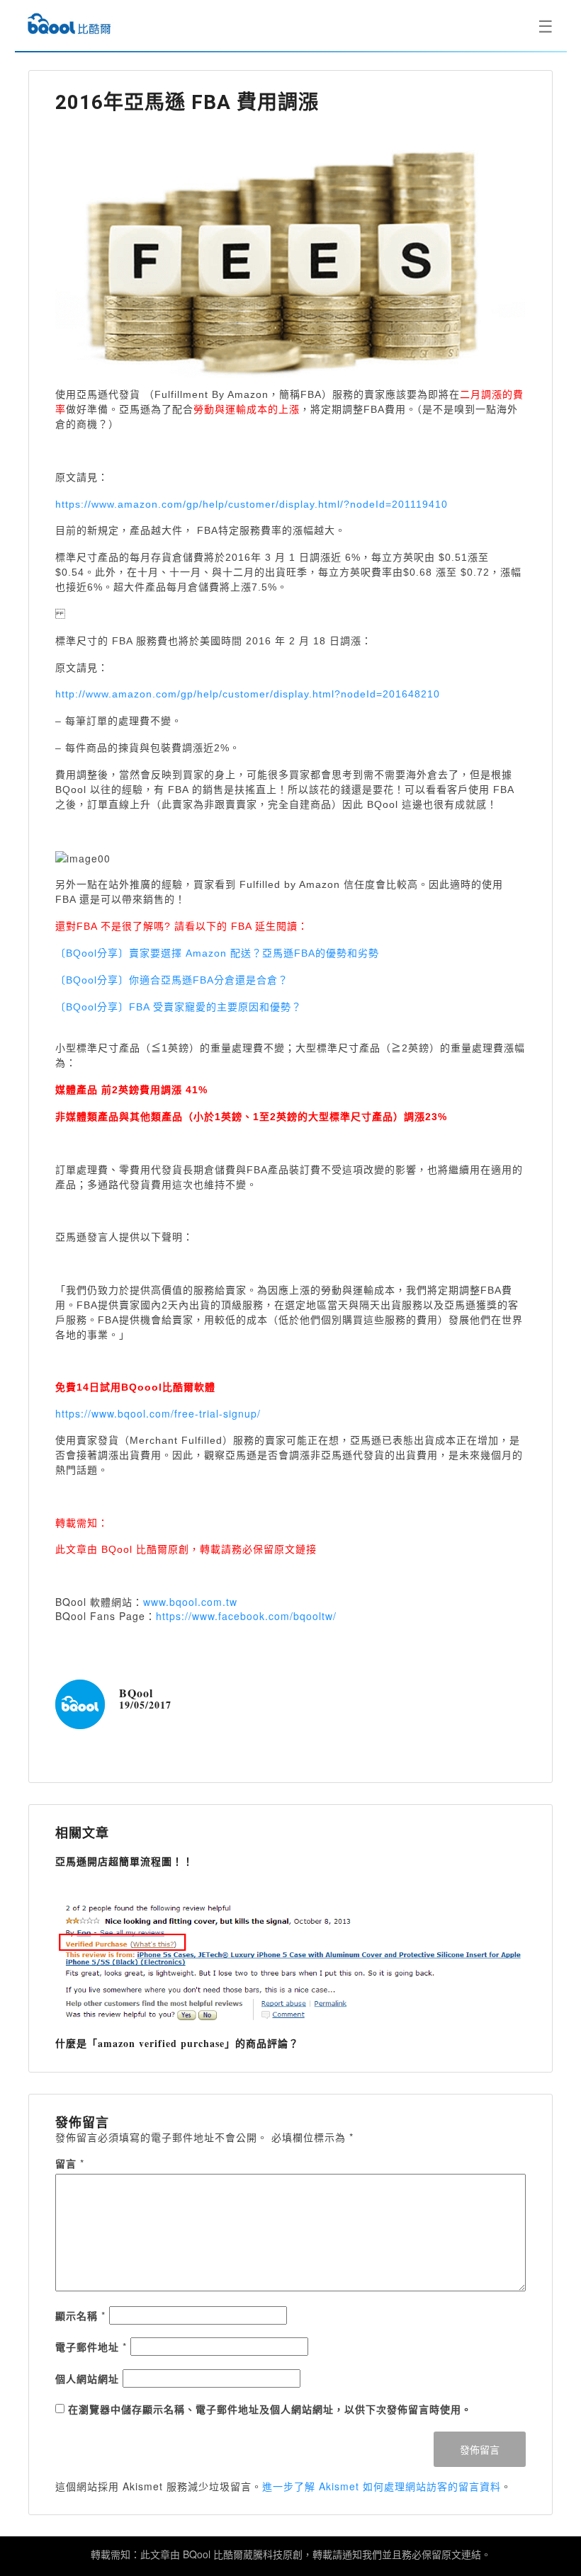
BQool (136, 1693)
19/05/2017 (145, 1705)
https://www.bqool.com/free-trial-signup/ (158, 1413)
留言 (70, 2163)
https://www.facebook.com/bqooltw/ (246, 1616)
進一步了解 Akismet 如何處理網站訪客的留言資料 (382, 2486)
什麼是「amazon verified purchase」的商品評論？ (177, 2043)
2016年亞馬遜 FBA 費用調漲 (187, 102)
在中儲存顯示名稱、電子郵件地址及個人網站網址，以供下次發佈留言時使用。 (270, 2409)
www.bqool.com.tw (190, 1602)
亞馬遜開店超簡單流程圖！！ (124, 1861)
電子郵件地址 (91, 2347)
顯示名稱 (80, 2315)
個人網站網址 (87, 2378)
